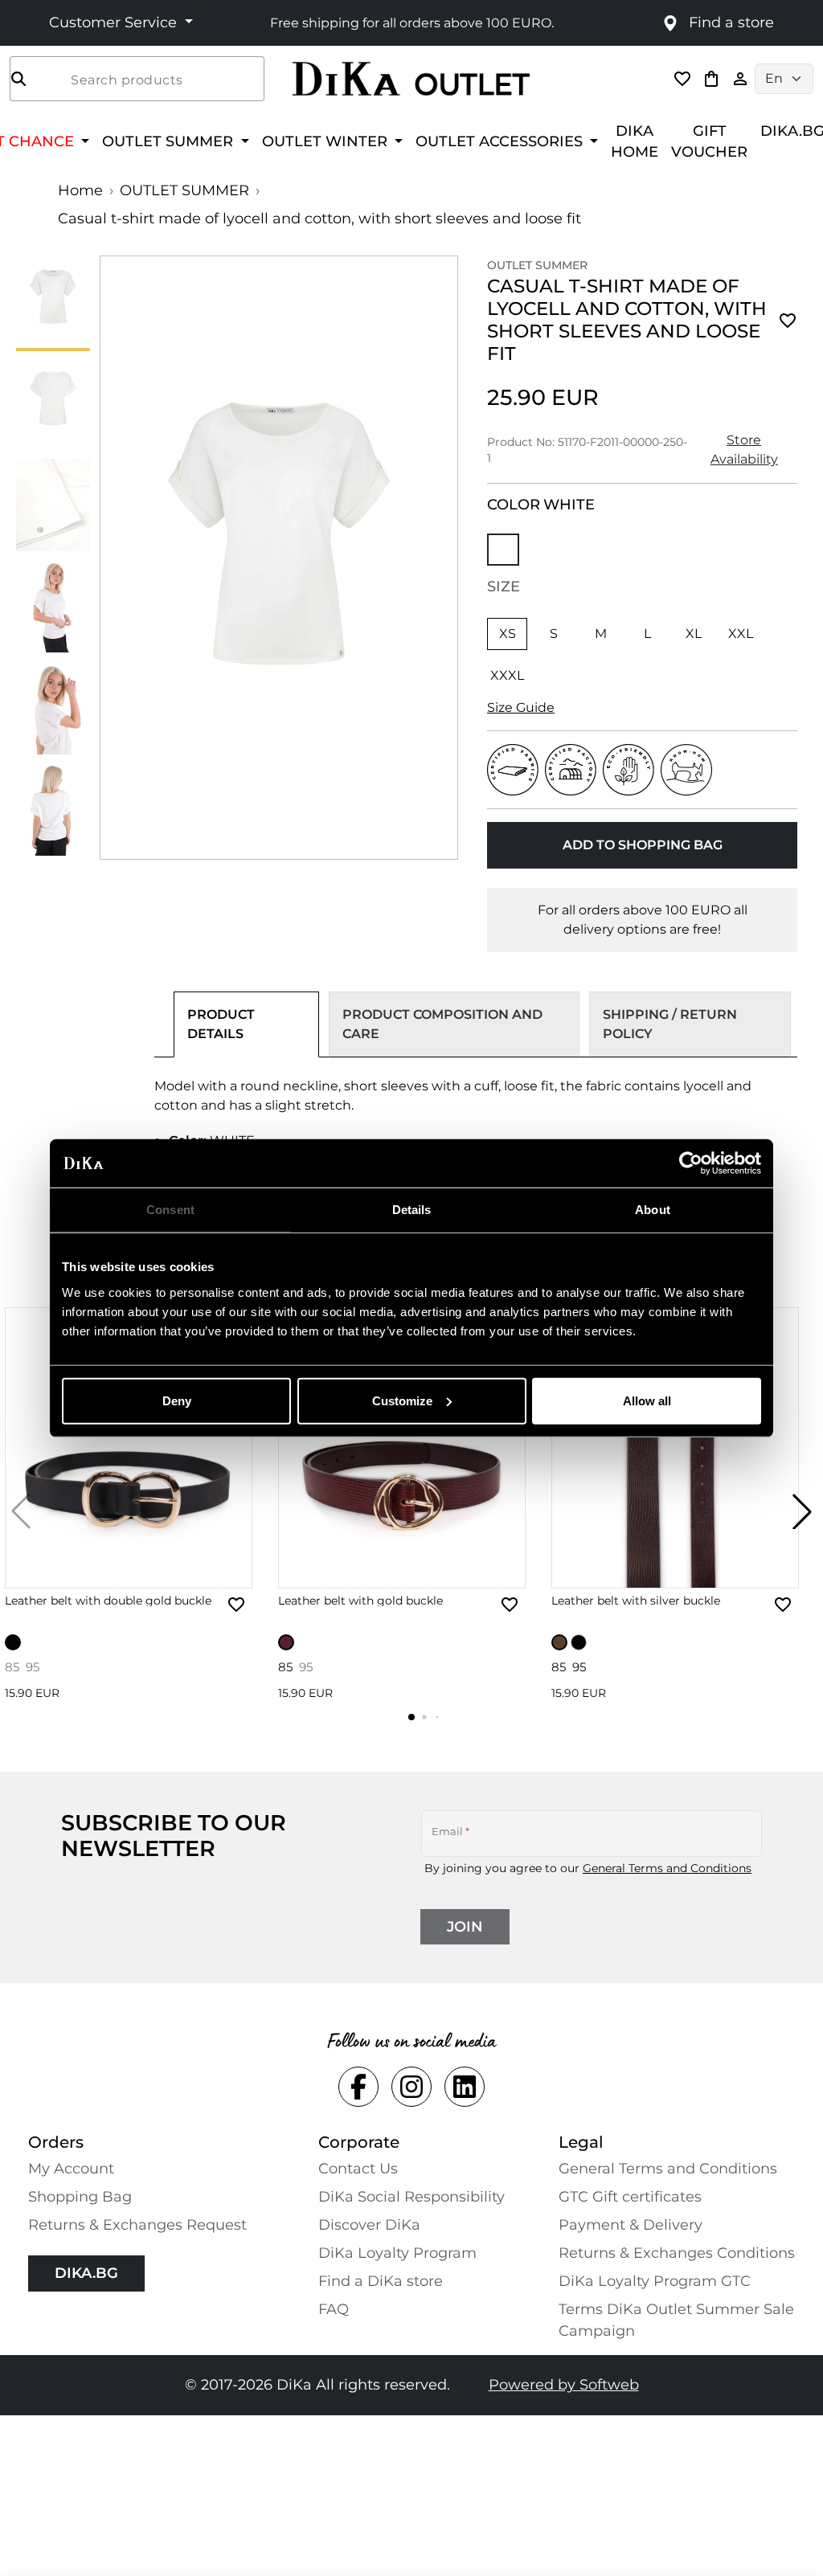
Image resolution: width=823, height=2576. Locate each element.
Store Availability (744, 450)
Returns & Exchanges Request (137, 2225)
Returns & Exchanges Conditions (677, 2253)
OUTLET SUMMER (184, 190)
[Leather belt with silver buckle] (675, 1448)
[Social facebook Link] (358, 2087)
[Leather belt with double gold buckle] (129, 1448)
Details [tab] (412, 1210)
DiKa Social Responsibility (411, 2197)
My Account (71, 2169)
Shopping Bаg (80, 2197)
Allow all (647, 1400)
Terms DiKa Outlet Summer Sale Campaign (676, 2320)
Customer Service (115, 22)
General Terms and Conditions (667, 1868)
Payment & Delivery (631, 2225)
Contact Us (358, 2169)
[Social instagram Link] (411, 2087)
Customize (402, 1400)
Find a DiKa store (381, 2281)
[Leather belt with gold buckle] (402, 1448)
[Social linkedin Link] (465, 2087)
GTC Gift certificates (630, 2197)
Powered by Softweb (564, 2385)
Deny (177, 1400)
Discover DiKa (369, 2225)
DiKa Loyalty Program (397, 2253)
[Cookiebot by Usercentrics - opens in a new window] (691, 1163)
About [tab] (653, 1210)
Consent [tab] (170, 1210)
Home (80, 190)
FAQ (334, 2309)
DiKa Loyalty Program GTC (655, 2281)
